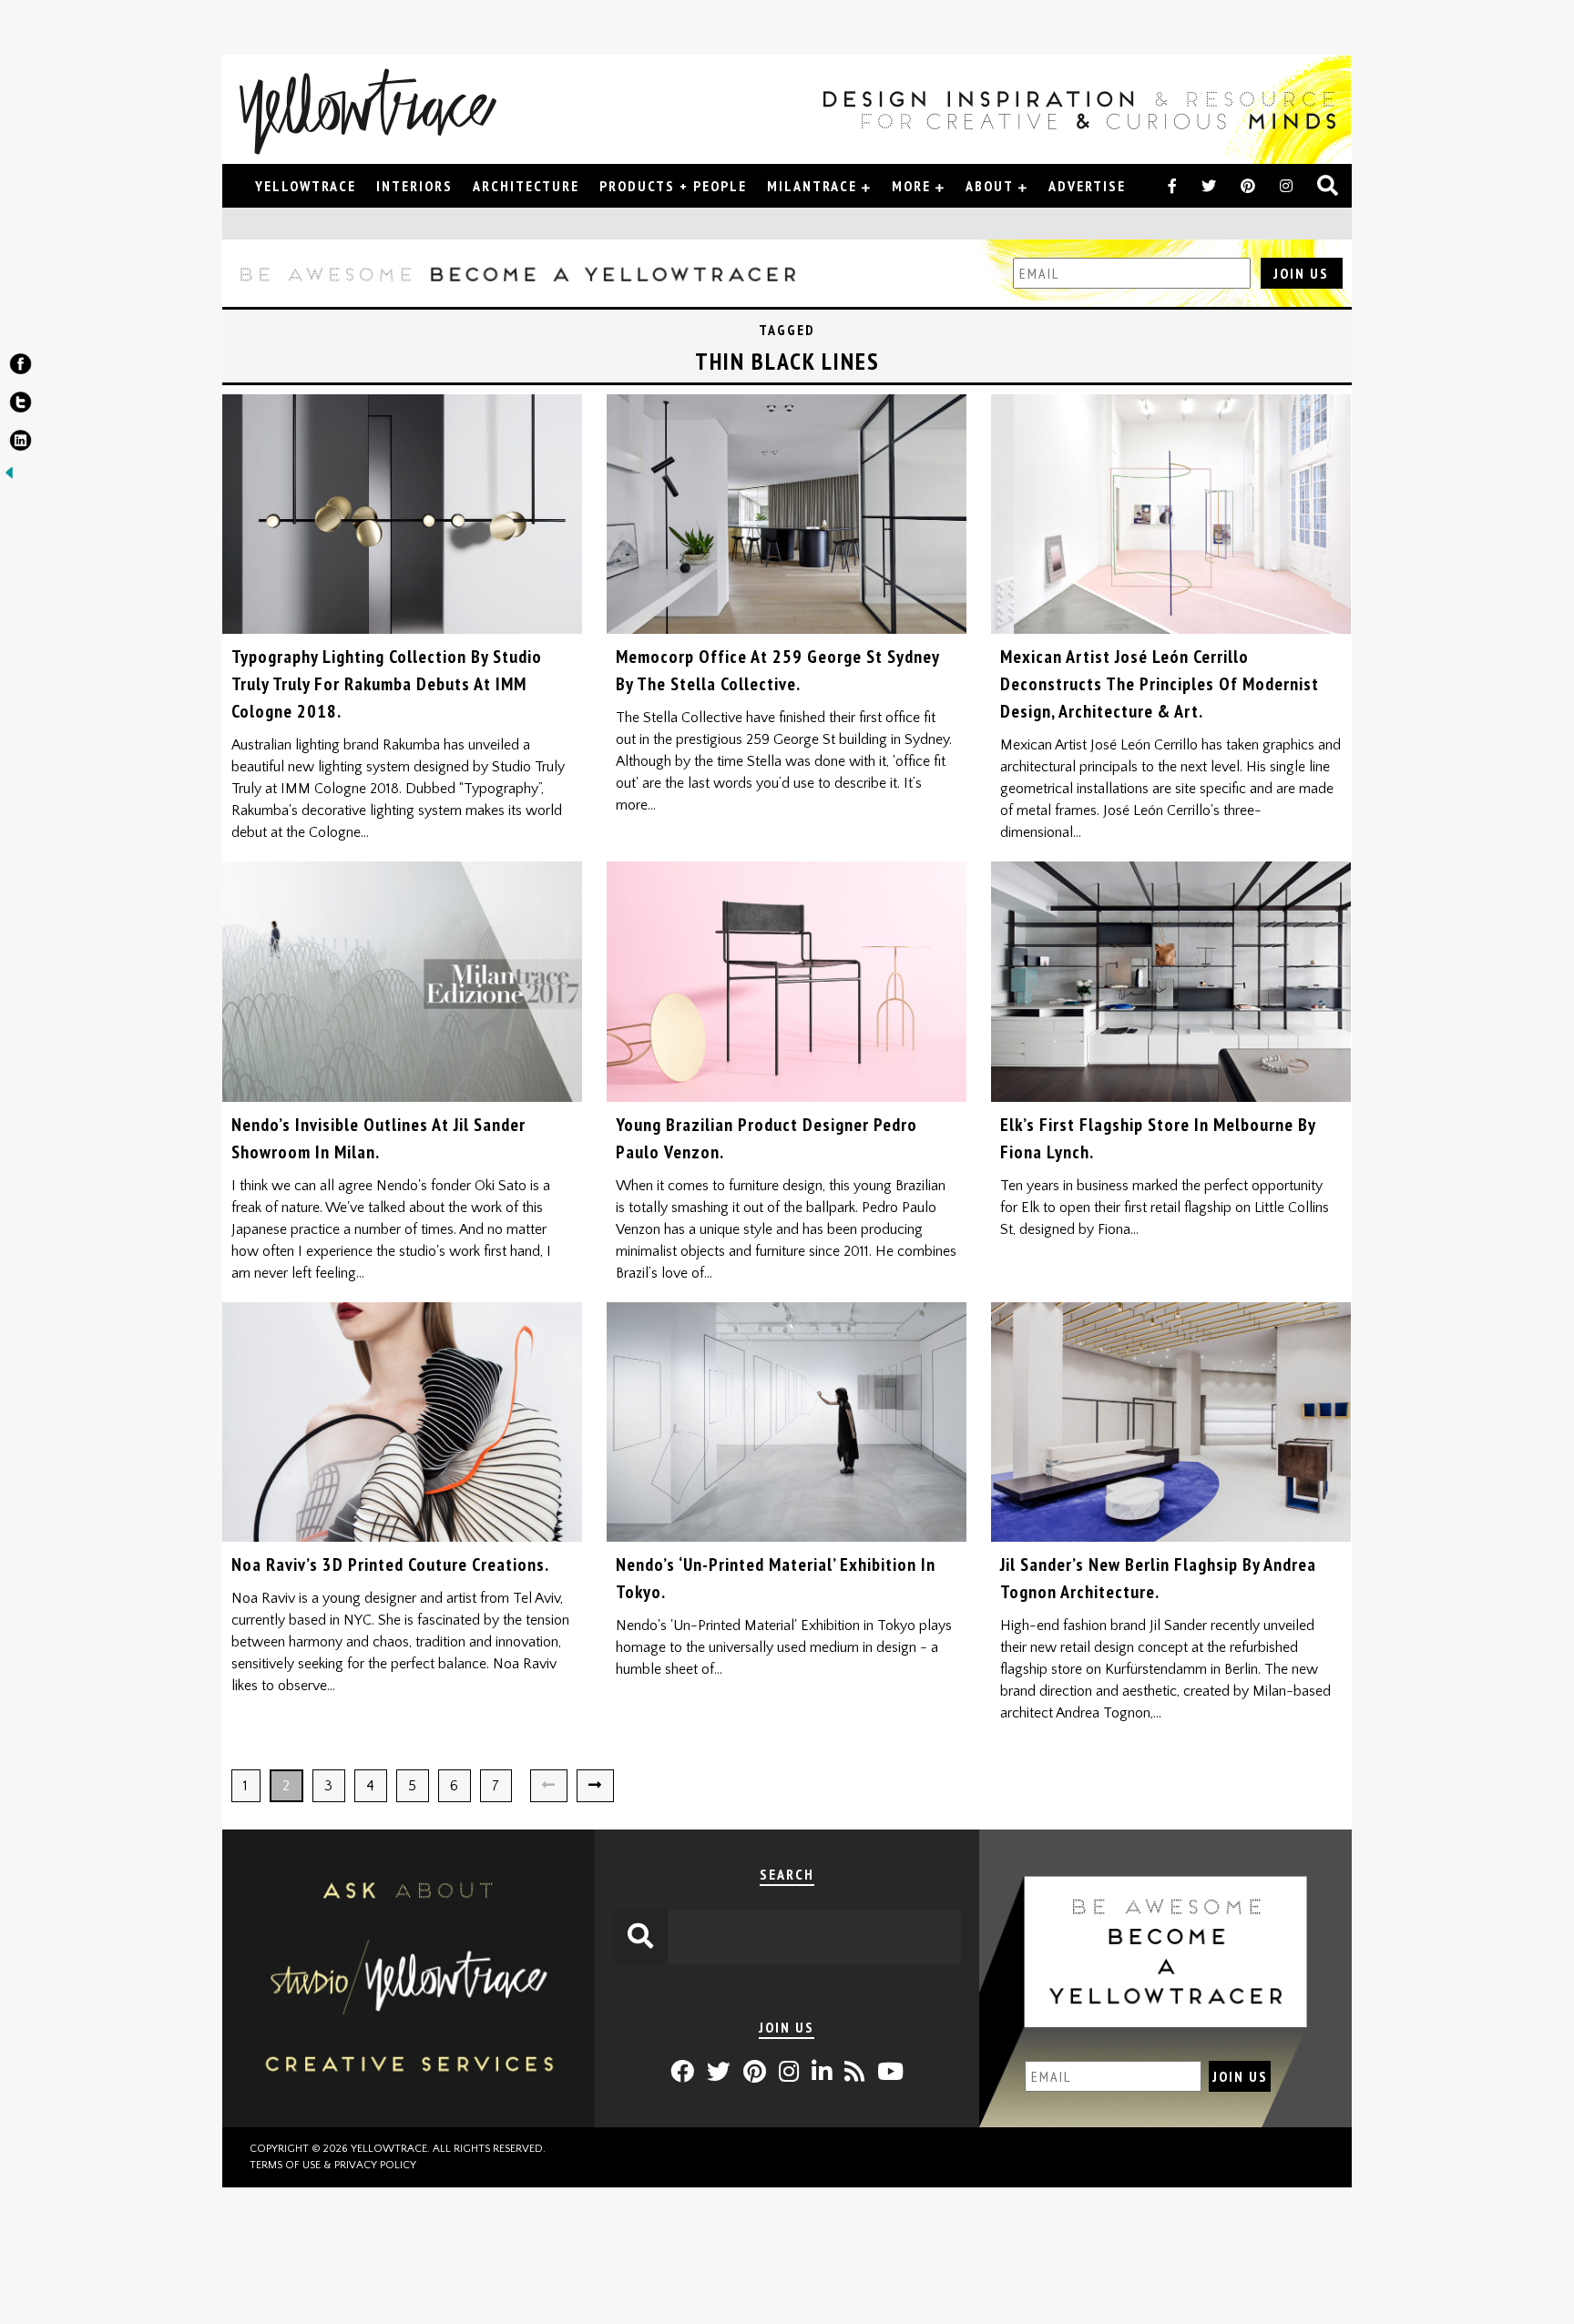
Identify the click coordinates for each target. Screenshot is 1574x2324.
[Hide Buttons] (9, 477)
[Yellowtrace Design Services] (409, 2123)
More (911, 186)
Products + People (673, 186)
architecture (526, 186)
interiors (414, 186)
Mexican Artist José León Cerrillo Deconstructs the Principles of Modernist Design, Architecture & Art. (1160, 684)
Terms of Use (285, 2165)
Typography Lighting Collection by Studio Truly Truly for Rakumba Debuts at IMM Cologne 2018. (387, 684)
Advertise (1087, 186)
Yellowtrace (306, 186)
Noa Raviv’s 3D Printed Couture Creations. (390, 1565)
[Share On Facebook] (20, 368)
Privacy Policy (375, 2165)
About (990, 186)
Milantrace (812, 186)
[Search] (1329, 187)
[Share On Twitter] (20, 406)
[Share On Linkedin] (20, 444)
